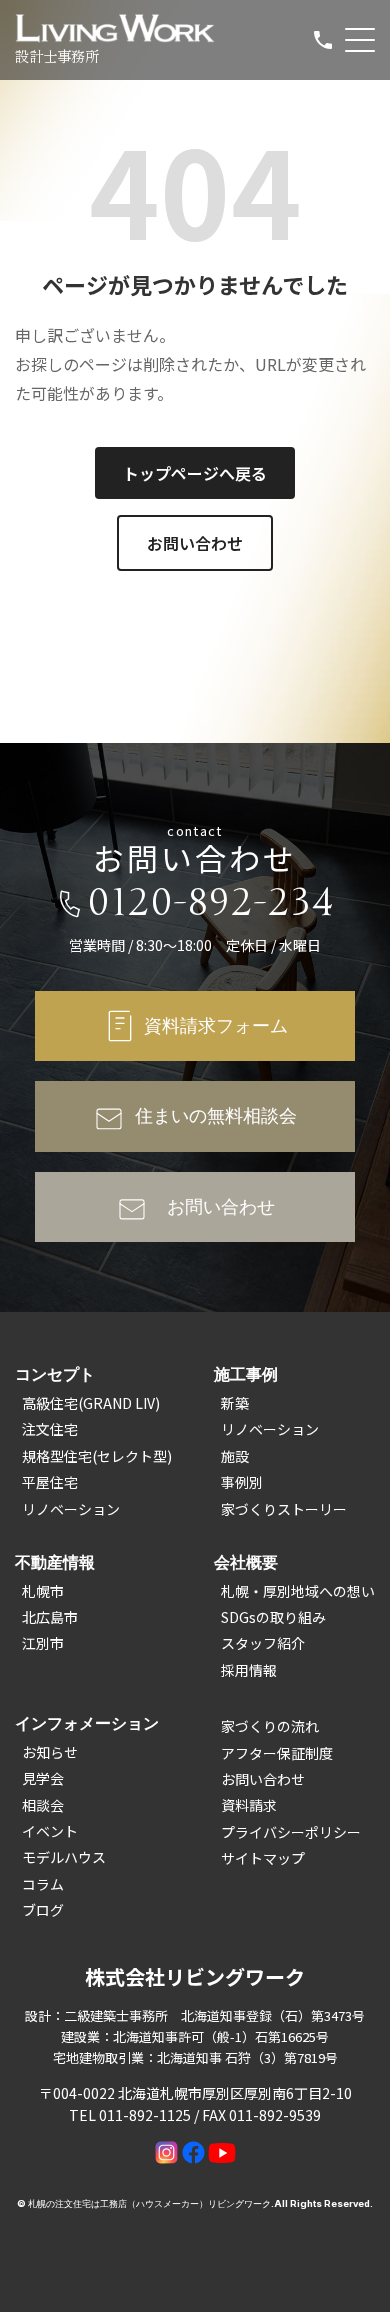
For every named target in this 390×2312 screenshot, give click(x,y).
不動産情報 (55, 1562)
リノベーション (71, 1509)
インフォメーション (87, 1723)
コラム (43, 1884)
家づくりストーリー (284, 1509)
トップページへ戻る (195, 473)
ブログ (43, 1910)
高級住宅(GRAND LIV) (91, 1403)
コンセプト (55, 1374)
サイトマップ (263, 1858)
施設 (235, 1456)
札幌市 (43, 1591)
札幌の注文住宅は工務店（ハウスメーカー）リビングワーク (149, 2203)
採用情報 (249, 1670)
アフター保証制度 (277, 1753)
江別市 (43, 1643)
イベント (50, 1831)
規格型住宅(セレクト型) (97, 1456)
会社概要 (246, 1562)
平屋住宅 (50, 1482)
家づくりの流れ (270, 1726)
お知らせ (50, 1752)
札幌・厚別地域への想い (298, 1591)
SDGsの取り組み (273, 1617)
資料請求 (249, 1805)
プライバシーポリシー (291, 1832)
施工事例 (246, 1374)
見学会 (43, 1778)
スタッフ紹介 (263, 1643)
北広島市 (50, 1617)
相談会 (43, 1805)
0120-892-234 (212, 903)
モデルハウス (64, 1857)
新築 (235, 1403)
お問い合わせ (195, 543)
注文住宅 (50, 1429)
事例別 (242, 1482)
